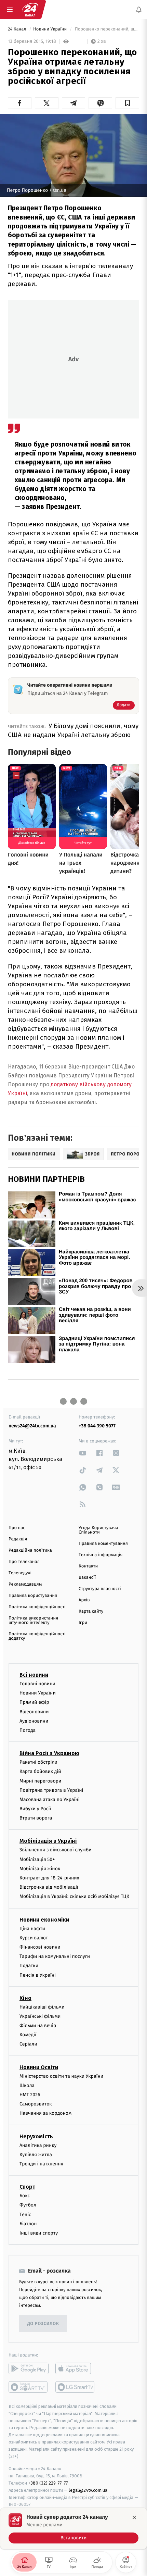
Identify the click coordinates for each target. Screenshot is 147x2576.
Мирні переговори (40, 1781)
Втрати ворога (36, 1818)
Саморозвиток (36, 2104)
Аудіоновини (34, 1721)
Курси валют (34, 1938)
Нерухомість (36, 2136)
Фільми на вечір (38, 2025)
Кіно (25, 1998)
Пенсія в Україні (38, 1975)
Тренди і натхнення (41, 2164)
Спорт (27, 2187)
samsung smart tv (75, 2387)
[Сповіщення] (139, 10)
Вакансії (87, 1578)
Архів (84, 1600)
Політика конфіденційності (37, 1607)
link (83, 1453)
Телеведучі (20, 1573)
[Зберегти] (127, 103)
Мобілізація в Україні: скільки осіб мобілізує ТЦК (74, 1897)
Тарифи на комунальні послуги (55, 1957)
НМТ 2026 (30, 2095)
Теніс (25, 2215)
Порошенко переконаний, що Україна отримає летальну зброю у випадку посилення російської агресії (106, 29)
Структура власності (100, 1589)
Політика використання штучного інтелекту (33, 1621)
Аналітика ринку (38, 2145)
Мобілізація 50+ (37, 1859)
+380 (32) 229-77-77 (48, 2483)
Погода (28, 1730)
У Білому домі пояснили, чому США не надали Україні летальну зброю (73, 730)
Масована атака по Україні (50, 1799)
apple (75, 2368)
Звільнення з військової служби (56, 1850)
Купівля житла (36, 2155)
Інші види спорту (39, 2233)
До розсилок (43, 2324)
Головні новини (37, 1684)
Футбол (28, 2205)
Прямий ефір (34, 1703)
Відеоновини (34, 1712)
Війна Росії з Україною (49, 1754)
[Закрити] (134, 2517)
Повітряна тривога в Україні (51, 1790)
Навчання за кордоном (45, 2114)
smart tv (29, 2387)
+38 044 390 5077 (97, 1426)
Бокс (25, 2196)
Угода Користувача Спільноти (98, 1530)
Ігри (83, 1623)
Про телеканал (24, 1562)
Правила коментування (103, 1544)
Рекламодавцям (25, 1584)
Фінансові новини (40, 1947)
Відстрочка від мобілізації (49, 1887)
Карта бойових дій (40, 1772)
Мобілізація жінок (40, 1869)
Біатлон (28, 2224)
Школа (27, 2085)
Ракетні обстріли (38, 1762)
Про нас (17, 1528)
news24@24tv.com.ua (32, 1426)
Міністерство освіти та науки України (61, 2076)
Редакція (18, 1539)
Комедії (28, 2035)
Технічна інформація (101, 1555)
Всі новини (34, 1675)
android (29, 2368)
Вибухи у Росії (35, 1809)
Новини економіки (44, 1920)
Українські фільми (40, 2016)
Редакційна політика (30, 1550)
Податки (29, 1966)
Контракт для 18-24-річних (49, 1878)
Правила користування (33, 1596)
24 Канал (18, 29)
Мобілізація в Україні (48, 1841)
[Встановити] (73, 2528)
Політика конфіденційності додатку (37, 1636)
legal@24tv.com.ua (88, 2490)
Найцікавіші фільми (42, 2007)
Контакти (88, 1566)
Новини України (51, 29)
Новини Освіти (39, 2067)
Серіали (28, 2044)
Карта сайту (91, 1611)
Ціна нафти (32, 1929)
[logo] (30, 10)
